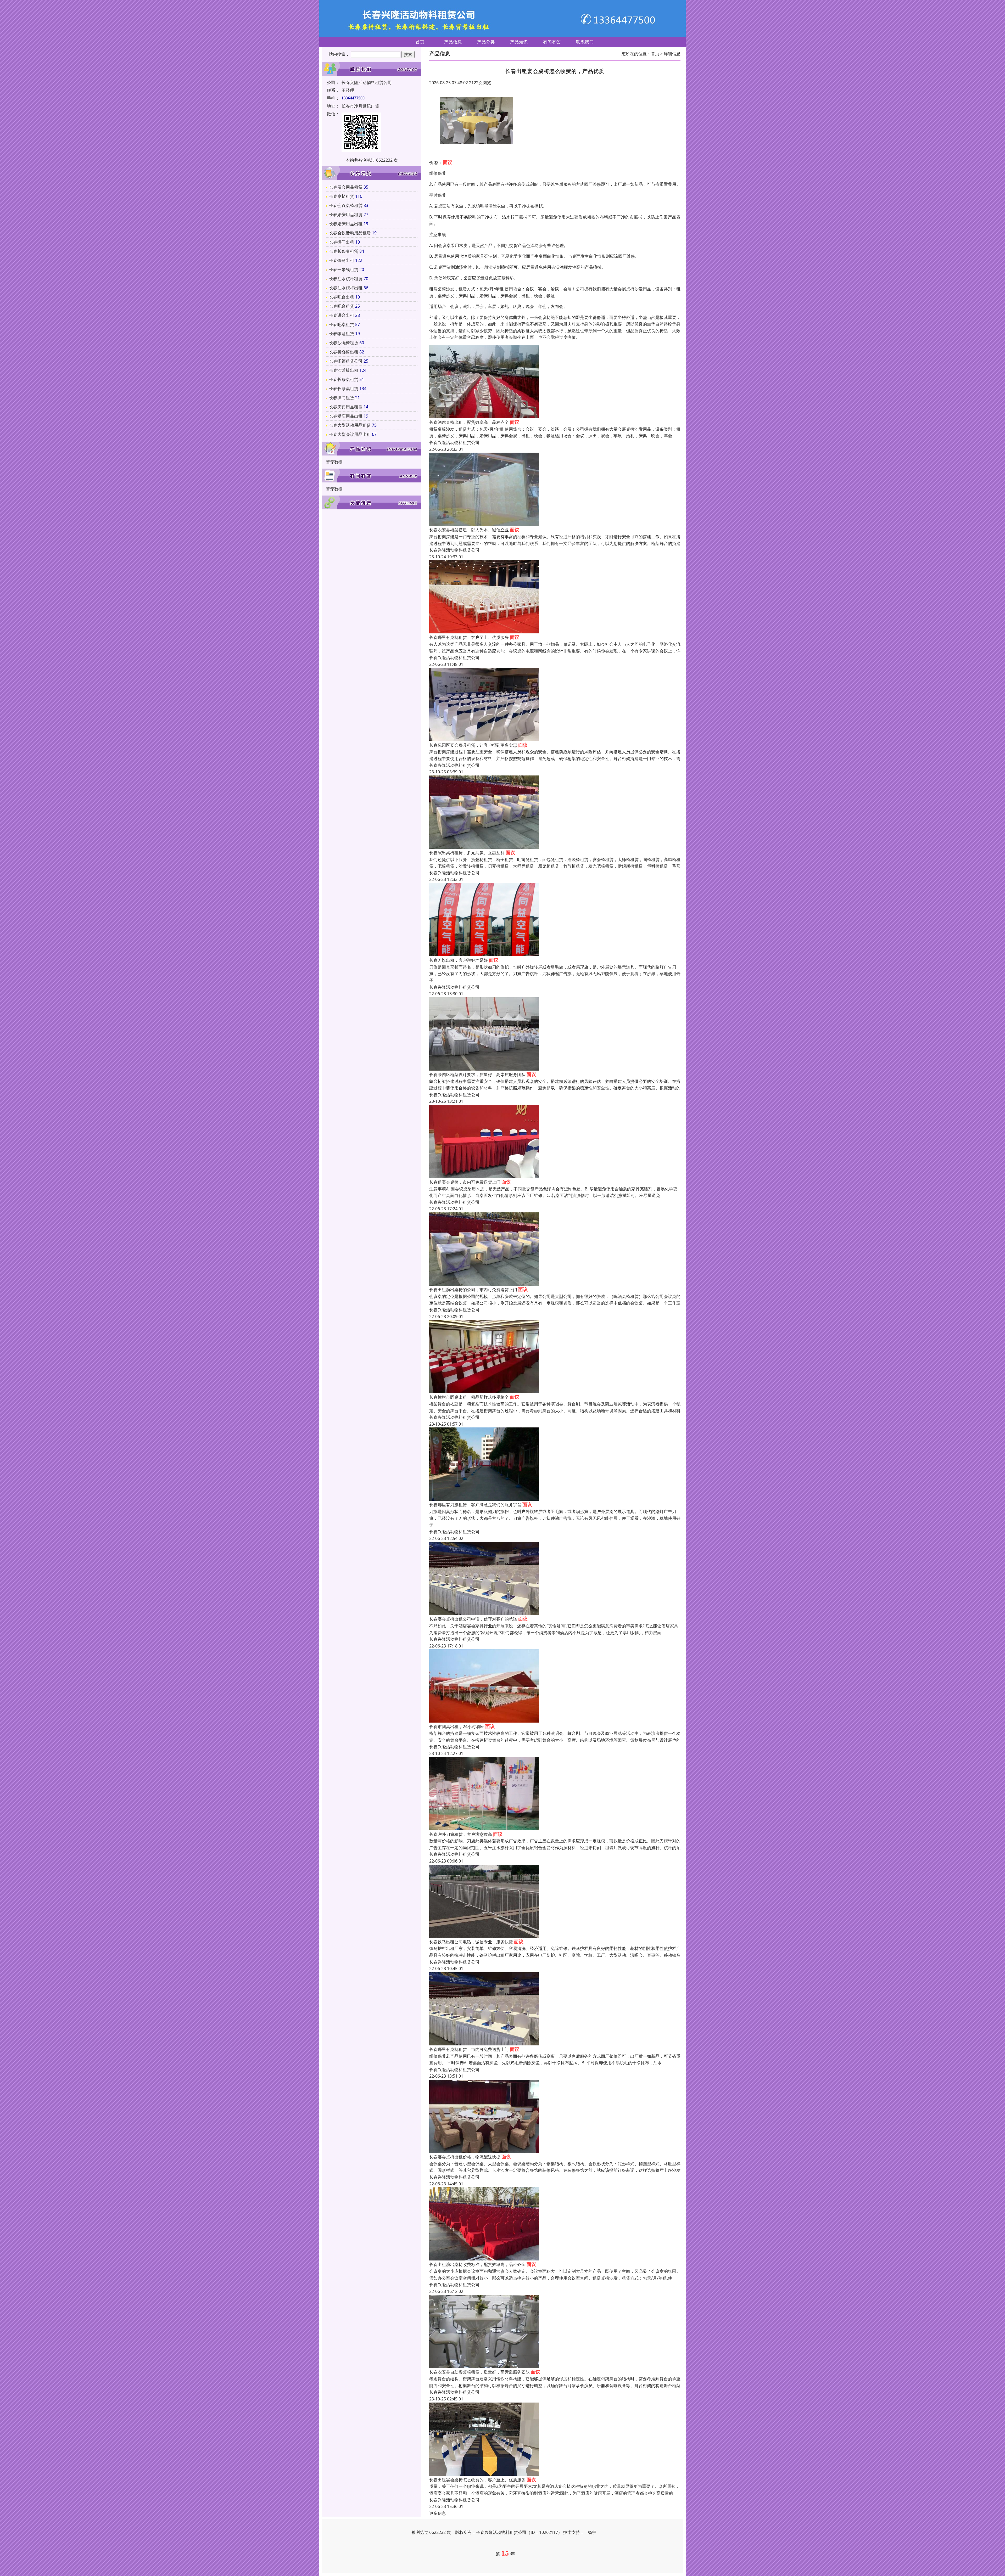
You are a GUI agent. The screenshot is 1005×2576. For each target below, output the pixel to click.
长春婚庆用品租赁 (346, 215)
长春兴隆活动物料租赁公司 (454, 442)
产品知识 (519, 42)
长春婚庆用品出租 (346, 224)
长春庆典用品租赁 (346, 407)
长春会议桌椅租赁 (346, 205)
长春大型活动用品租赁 (350, 425)
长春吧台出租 (342, 297)
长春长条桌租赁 (344, 251)
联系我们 (585, 42)
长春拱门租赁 (342, 398)
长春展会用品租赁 (346, 187)
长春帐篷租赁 (342, 334)
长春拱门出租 (342, 242)
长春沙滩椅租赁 (344, 343)
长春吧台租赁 (342, 306)
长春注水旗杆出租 (346, 288)
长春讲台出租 (342, 315)
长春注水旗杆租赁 (346, 279)
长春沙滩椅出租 (344, 370)
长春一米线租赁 (344, 269)
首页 (420, 42)
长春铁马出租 (342, 260)
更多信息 (438, 2513)
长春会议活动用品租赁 (350, 233)
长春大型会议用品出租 (350, 434)
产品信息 (453, 42)
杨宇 (592, 2532)
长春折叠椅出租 (344, 352)
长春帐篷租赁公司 (346, 361)
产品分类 (486, 42)
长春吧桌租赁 (342, 324)
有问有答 (552, 42)
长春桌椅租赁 (342, 196)
